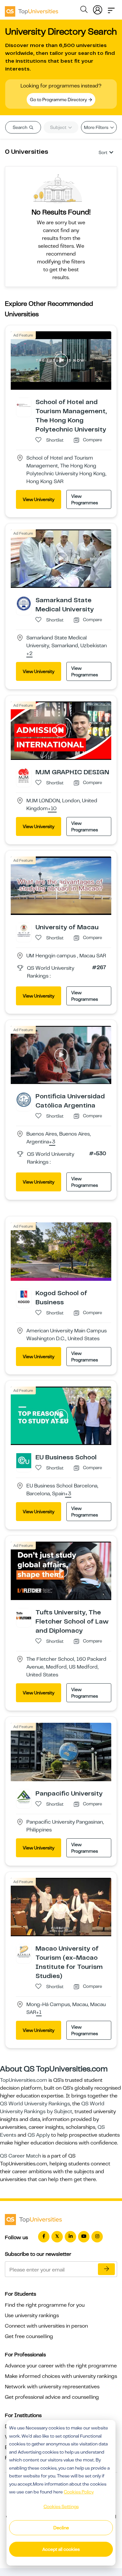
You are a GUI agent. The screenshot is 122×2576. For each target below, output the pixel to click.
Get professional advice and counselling (52, 2397)
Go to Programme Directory (59, 100)
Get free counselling (29, 2336)
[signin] (98, 8)
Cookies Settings (61, 2506)
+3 (52, 1142)
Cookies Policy (79, 2492)
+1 (39, 2013)
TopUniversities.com (24, 2080)
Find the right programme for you (45, 2305)
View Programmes (85, 499)
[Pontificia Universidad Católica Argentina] (24, 1099)
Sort (103, 152)
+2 (29, 654)
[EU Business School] (24, 1460)
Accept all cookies (61, 2549)
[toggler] (111, 8)
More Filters (97, 127)
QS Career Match (20, 2156)
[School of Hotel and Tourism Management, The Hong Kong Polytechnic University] (24, 405)
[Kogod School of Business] (24, 1296)
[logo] (32, 9)
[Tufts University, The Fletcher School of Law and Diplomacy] (24, 1615)
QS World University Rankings (35, 2104)
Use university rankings (32, 2316)
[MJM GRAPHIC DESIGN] (24, 775)
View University (39, 499)
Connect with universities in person (46, 2326)
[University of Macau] (24, 930)
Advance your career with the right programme (61, 2366)
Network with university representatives (52, 2387)
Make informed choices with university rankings (61, 2376)
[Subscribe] (106, 2269)
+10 (52, 809)
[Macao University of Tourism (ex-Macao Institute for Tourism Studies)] (24, 1952)
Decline (61, 2528)
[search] (84, 10)
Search (20, 127)
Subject (59, 127)
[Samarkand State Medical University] (24, 603)
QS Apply (39, 2135)
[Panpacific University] (24, 1797)
